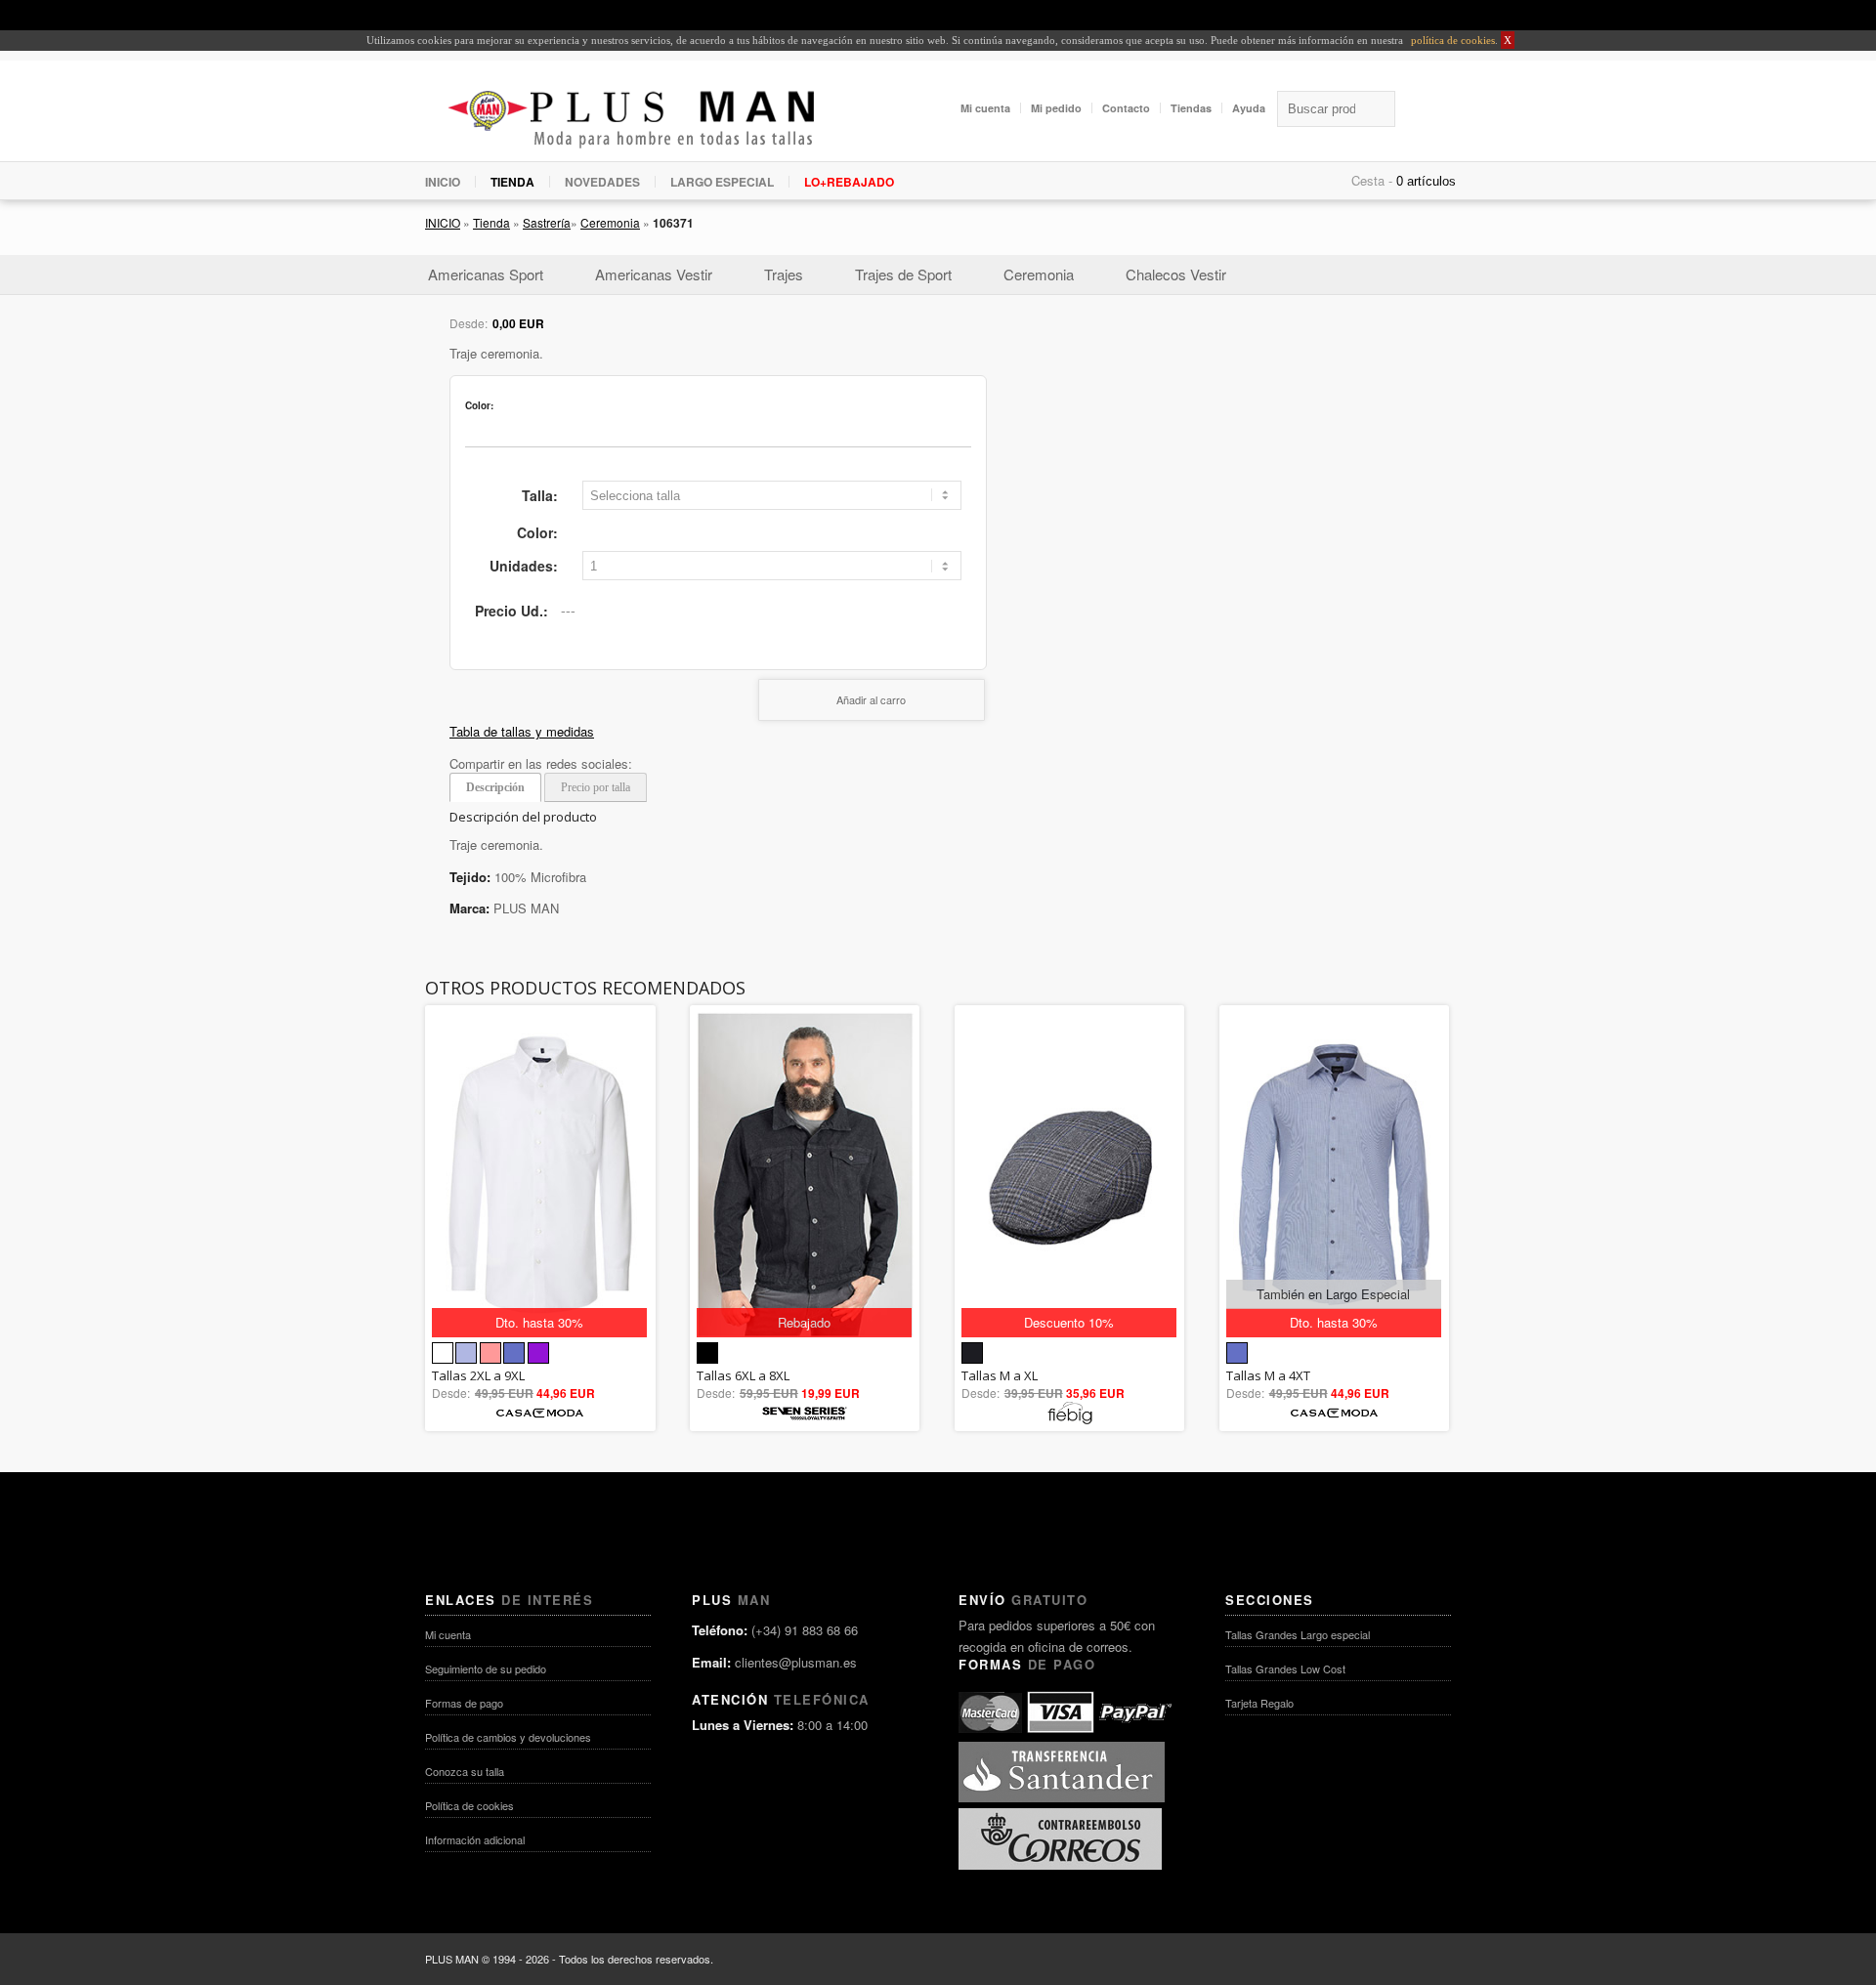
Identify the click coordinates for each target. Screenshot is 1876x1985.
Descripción (495, 787)
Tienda (491, 222)
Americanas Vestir (654, 274)
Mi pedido (1056, 108)
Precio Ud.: (512, 611)
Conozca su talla (465, 1771)
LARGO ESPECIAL (722, 182)
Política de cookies (469, 1805)
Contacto (1126, 108)
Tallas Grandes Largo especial (1298, 1634)
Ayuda (1249, 108)
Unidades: (524, 566)
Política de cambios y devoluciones (508, 1737)
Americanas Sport (486, 274)
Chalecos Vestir (1176, 274)
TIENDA (512, 182)
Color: (537, 532)
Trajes (784, 274)
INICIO (443, 182)
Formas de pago (464, 1703)
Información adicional (475, 1839)
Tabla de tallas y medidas (522, 731)
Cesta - (1372, 180)
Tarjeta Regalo (1259, 1703)
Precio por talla (596, 787)
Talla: (540, 495)
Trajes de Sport (903, 274)
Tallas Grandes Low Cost (1285, 1668)
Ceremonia (610, 222)
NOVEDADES (602, 182)
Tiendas (1191, 108)
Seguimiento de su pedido (486, 1668)
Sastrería (547, 222)
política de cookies (1451, 40)
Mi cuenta (985, 108)
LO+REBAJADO (849, 182)
